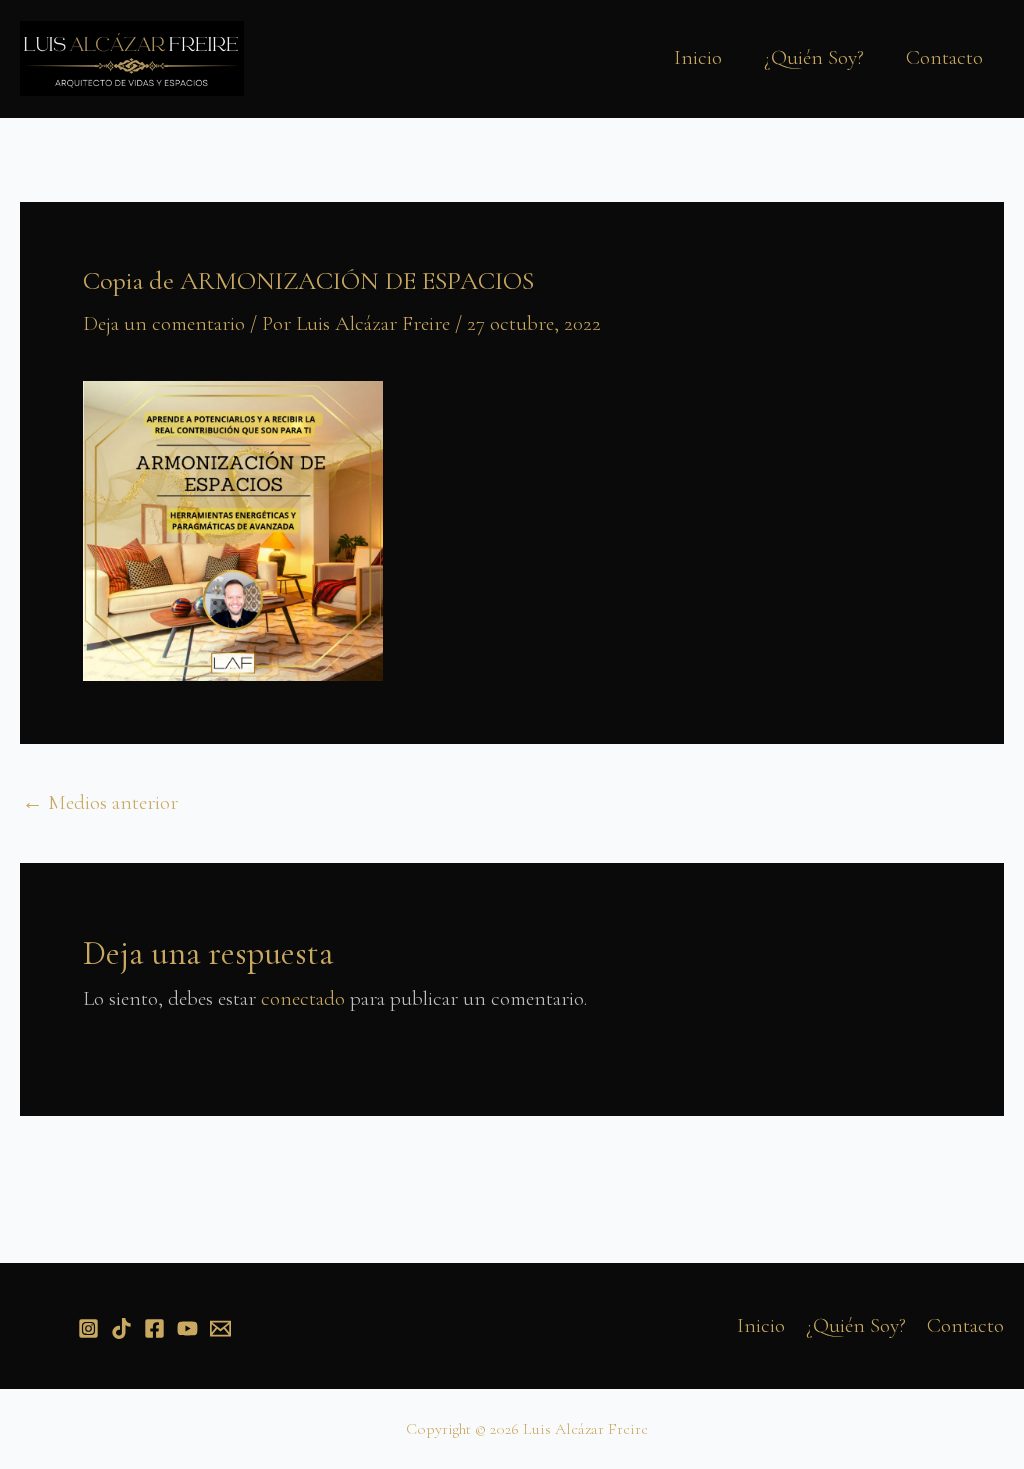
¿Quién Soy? (814, 57)
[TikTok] (121, 1328)
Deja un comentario (164, 323)
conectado (303, 998)
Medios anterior (100, 802)
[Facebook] (154, 1328)
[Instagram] (88, 1328)
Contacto (944, 57)
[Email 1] (220, 1328)
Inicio (698, 57)
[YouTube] (187, 1328)
